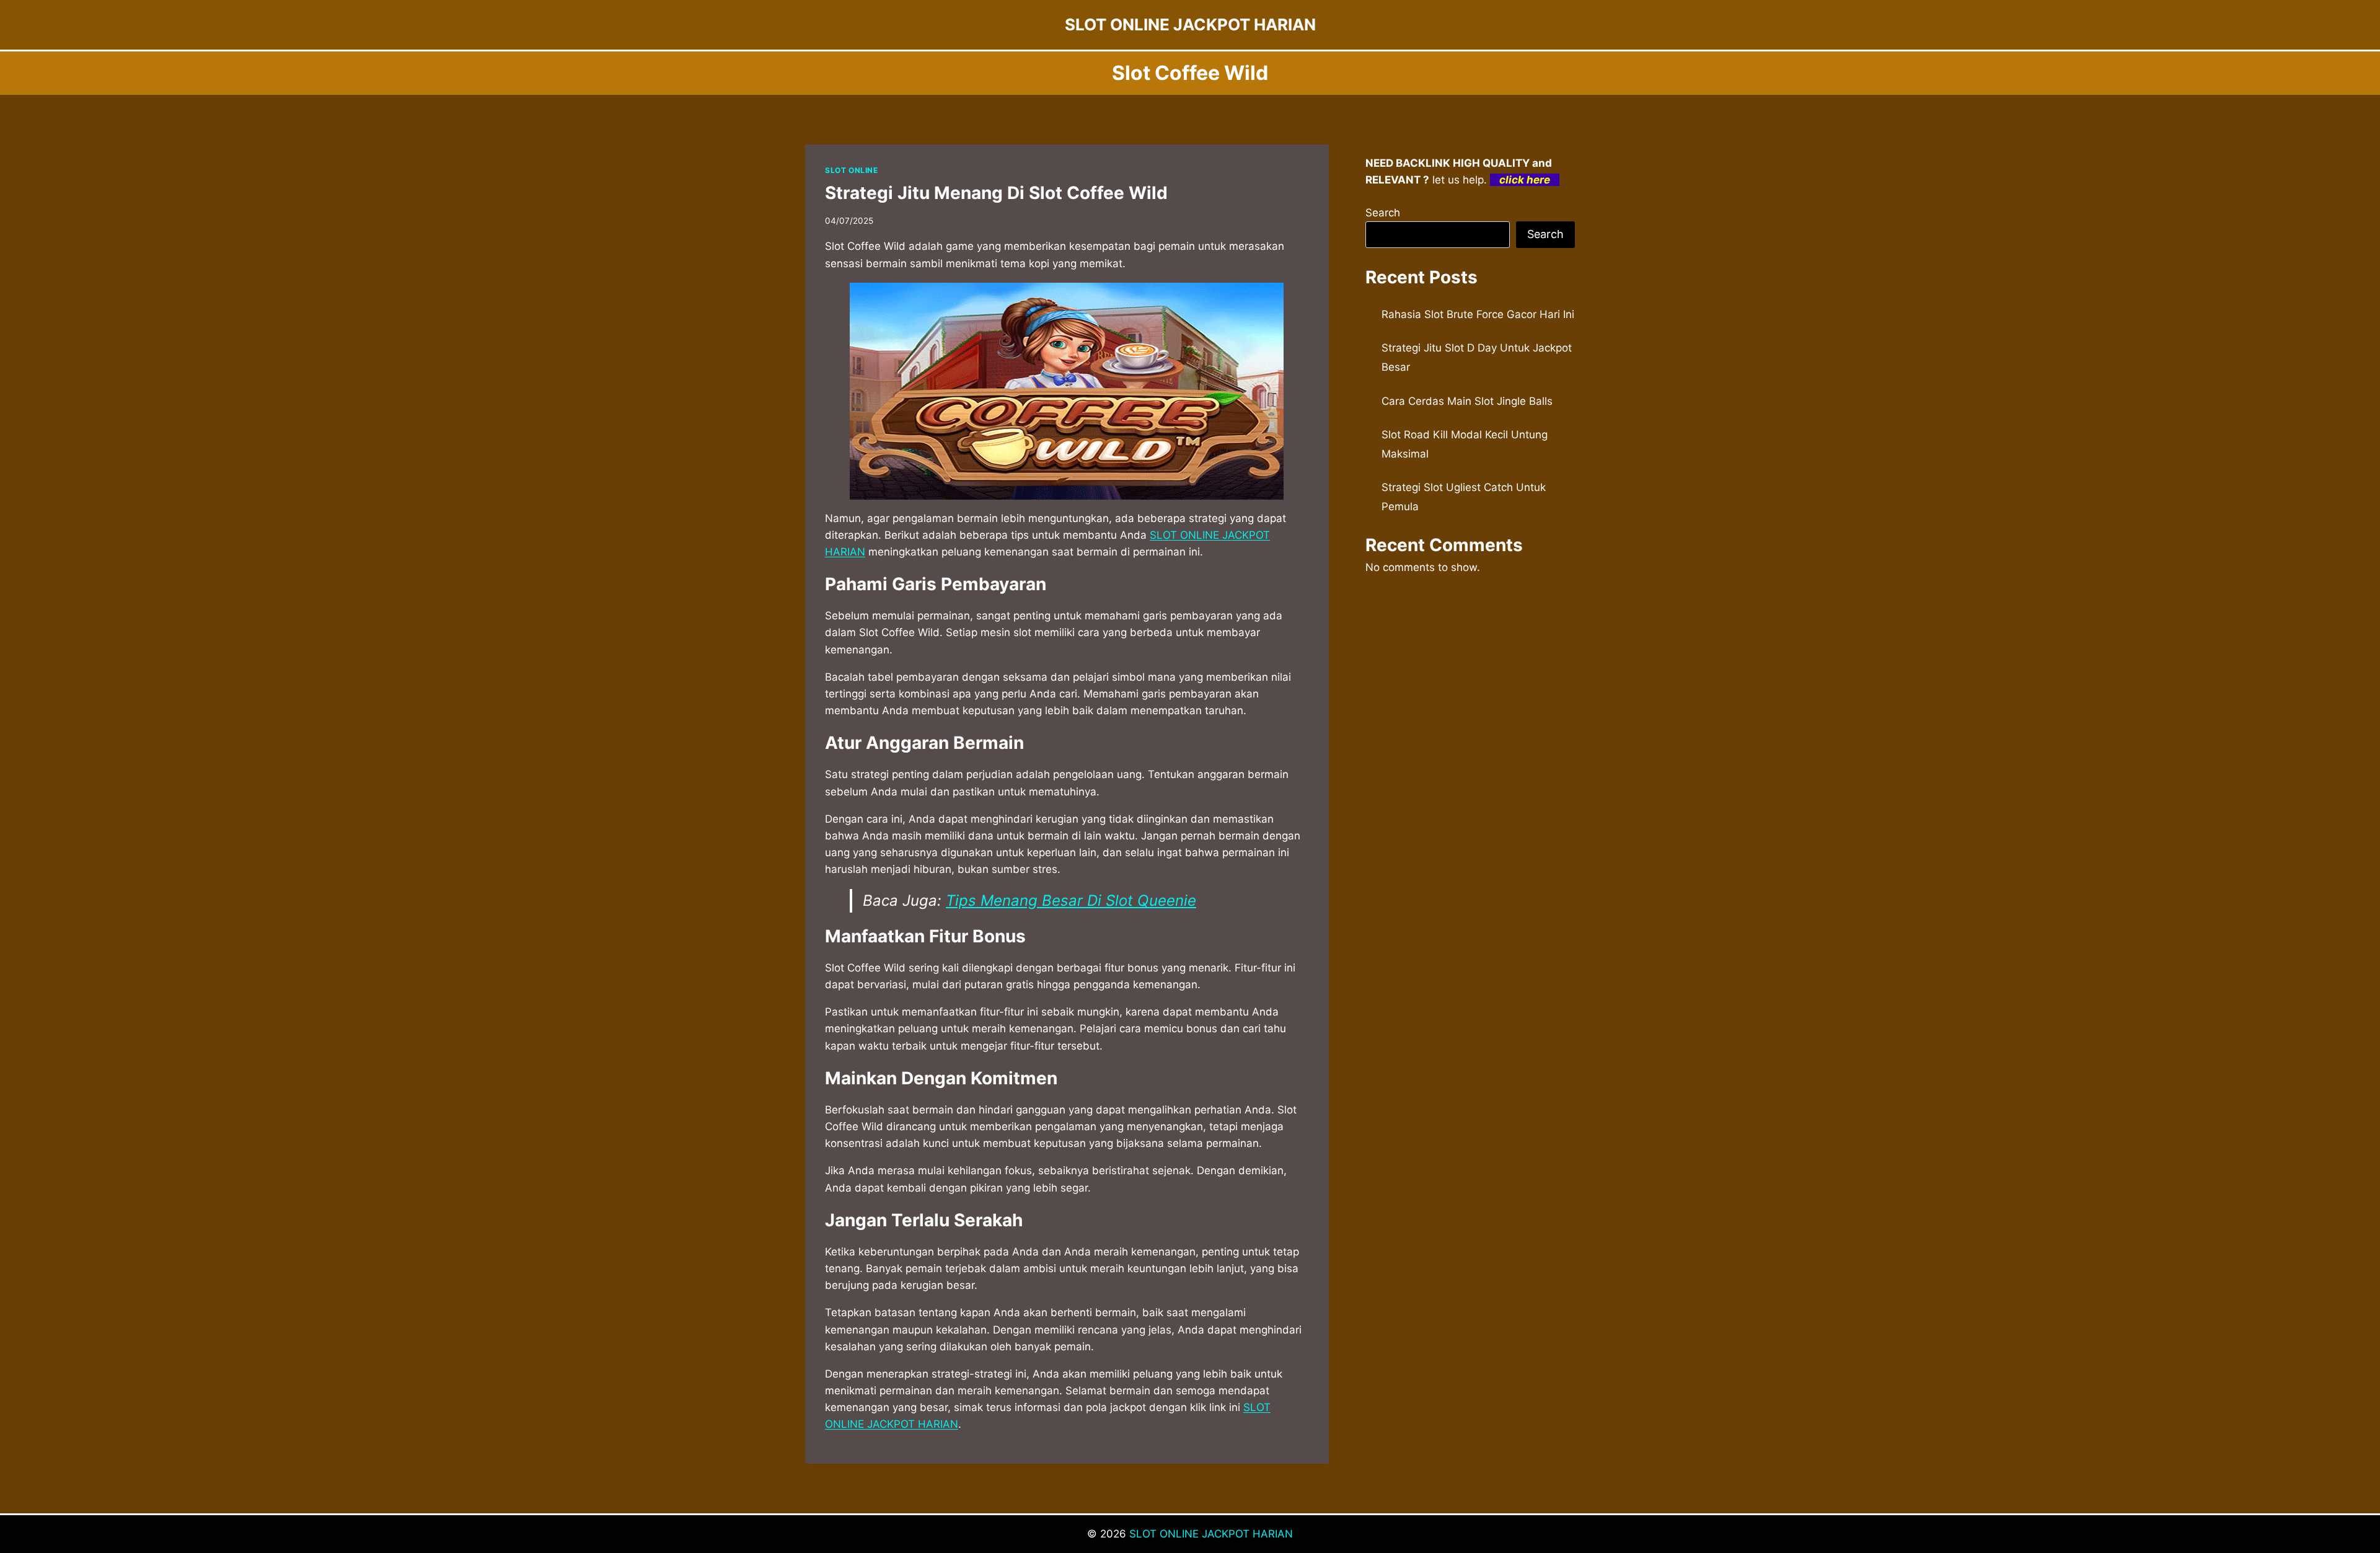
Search (1383, 213)
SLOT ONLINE (852, 170)
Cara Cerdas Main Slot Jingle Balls (1467, 401)
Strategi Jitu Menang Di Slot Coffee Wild (996, 193)
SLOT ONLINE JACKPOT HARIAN (1211, 1534)
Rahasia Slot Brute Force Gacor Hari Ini (1478, 314)
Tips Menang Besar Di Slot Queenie (1071, 900)
